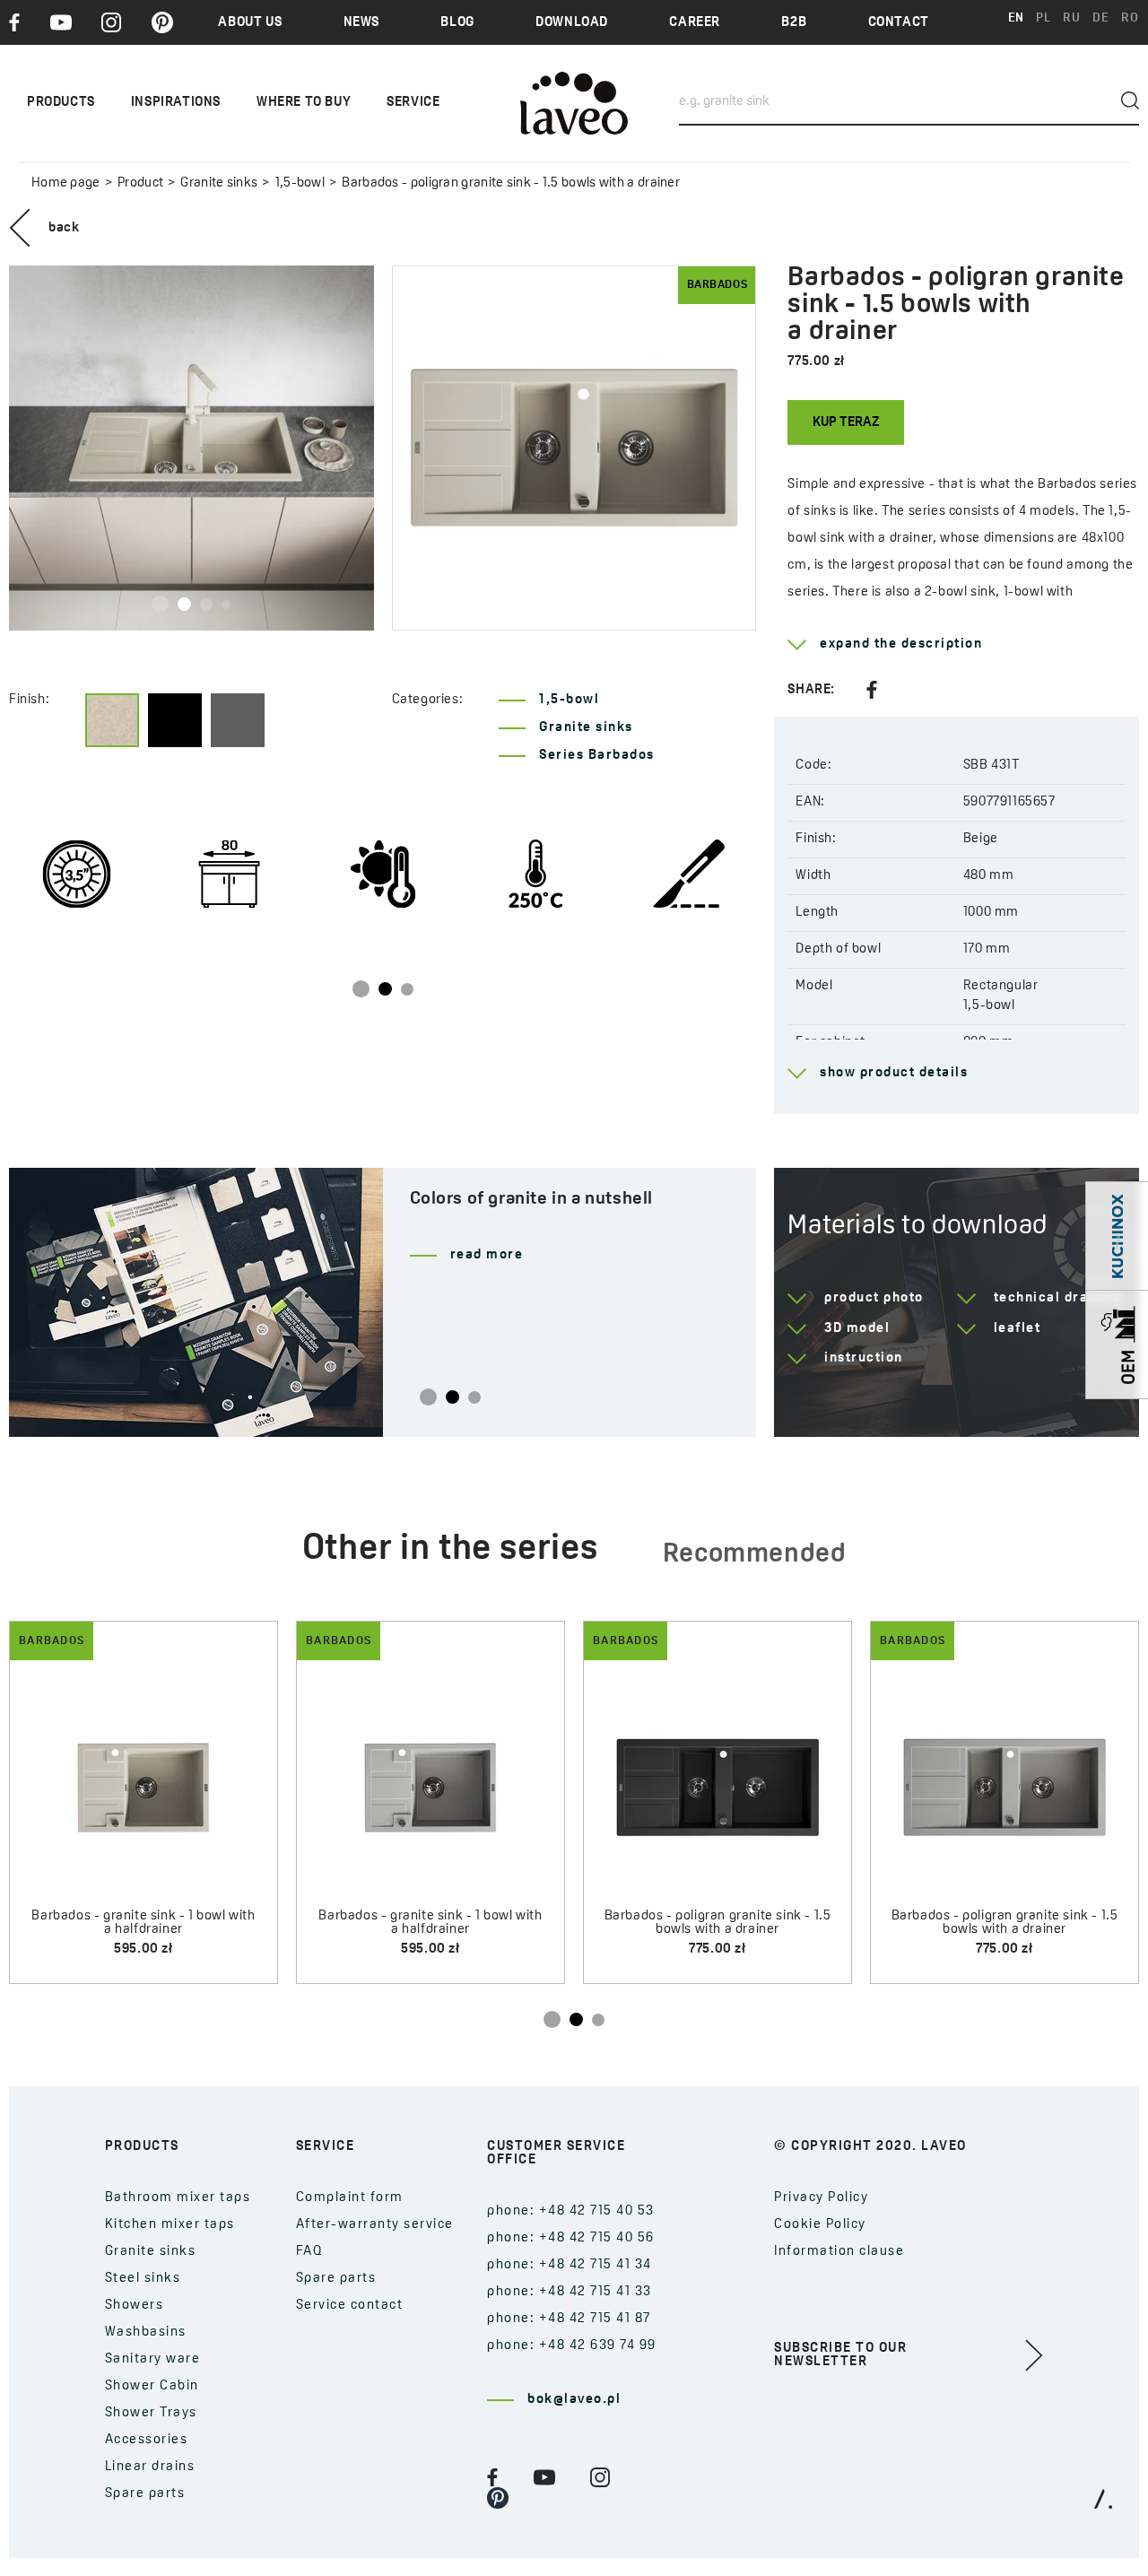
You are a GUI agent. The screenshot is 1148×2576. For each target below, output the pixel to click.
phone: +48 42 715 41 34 (570, 2265)
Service (413, 103)
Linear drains (150, 2467)
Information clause (839, 2252)
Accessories (147, 2440)
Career (695, 23)
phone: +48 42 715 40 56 (571, 2238)
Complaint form (350, 2198)
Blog (457, 23)
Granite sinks (219, 183)
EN (1016, 18)
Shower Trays (151, 2413)
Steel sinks (143, 2279)
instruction (864, 1358)
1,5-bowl (300, 183)
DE (1100, 18)
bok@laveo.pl (574, 2400)
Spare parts (145, 2494)
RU (1071, 18)
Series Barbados (597, 756)
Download (572, 23)
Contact (899, 23)
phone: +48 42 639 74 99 (572, 2346)
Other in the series (450, 1550)
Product (140, 183)
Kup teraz (846, 423)
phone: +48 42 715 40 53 (571, 2211)
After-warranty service (375, 2225)
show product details (894, 1073)
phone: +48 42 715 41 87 (569, 2319)
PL (1043, 18)
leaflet (1018, 1329)
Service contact (350, 2306)
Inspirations (176, 103)
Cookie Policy (820, 2225)
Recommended (755, 1555)
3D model (857, 1329)
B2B (794, 23)
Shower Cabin (152, 2386)
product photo (874, 1298)
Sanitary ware (153, 2359)
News (361, 23)
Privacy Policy (821, 2198)
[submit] (1130, 100)
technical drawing (1058, 1298)
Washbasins (146, 2332)
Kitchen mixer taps (170, 2225)
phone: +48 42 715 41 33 (570, 2292)
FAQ (310, 2252)
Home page (66, 183)
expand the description (901, 644)
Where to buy (304, 103)
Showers (135, 2306)
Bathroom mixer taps (178, 2198)
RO (1130, 18)
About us (250, 23)
